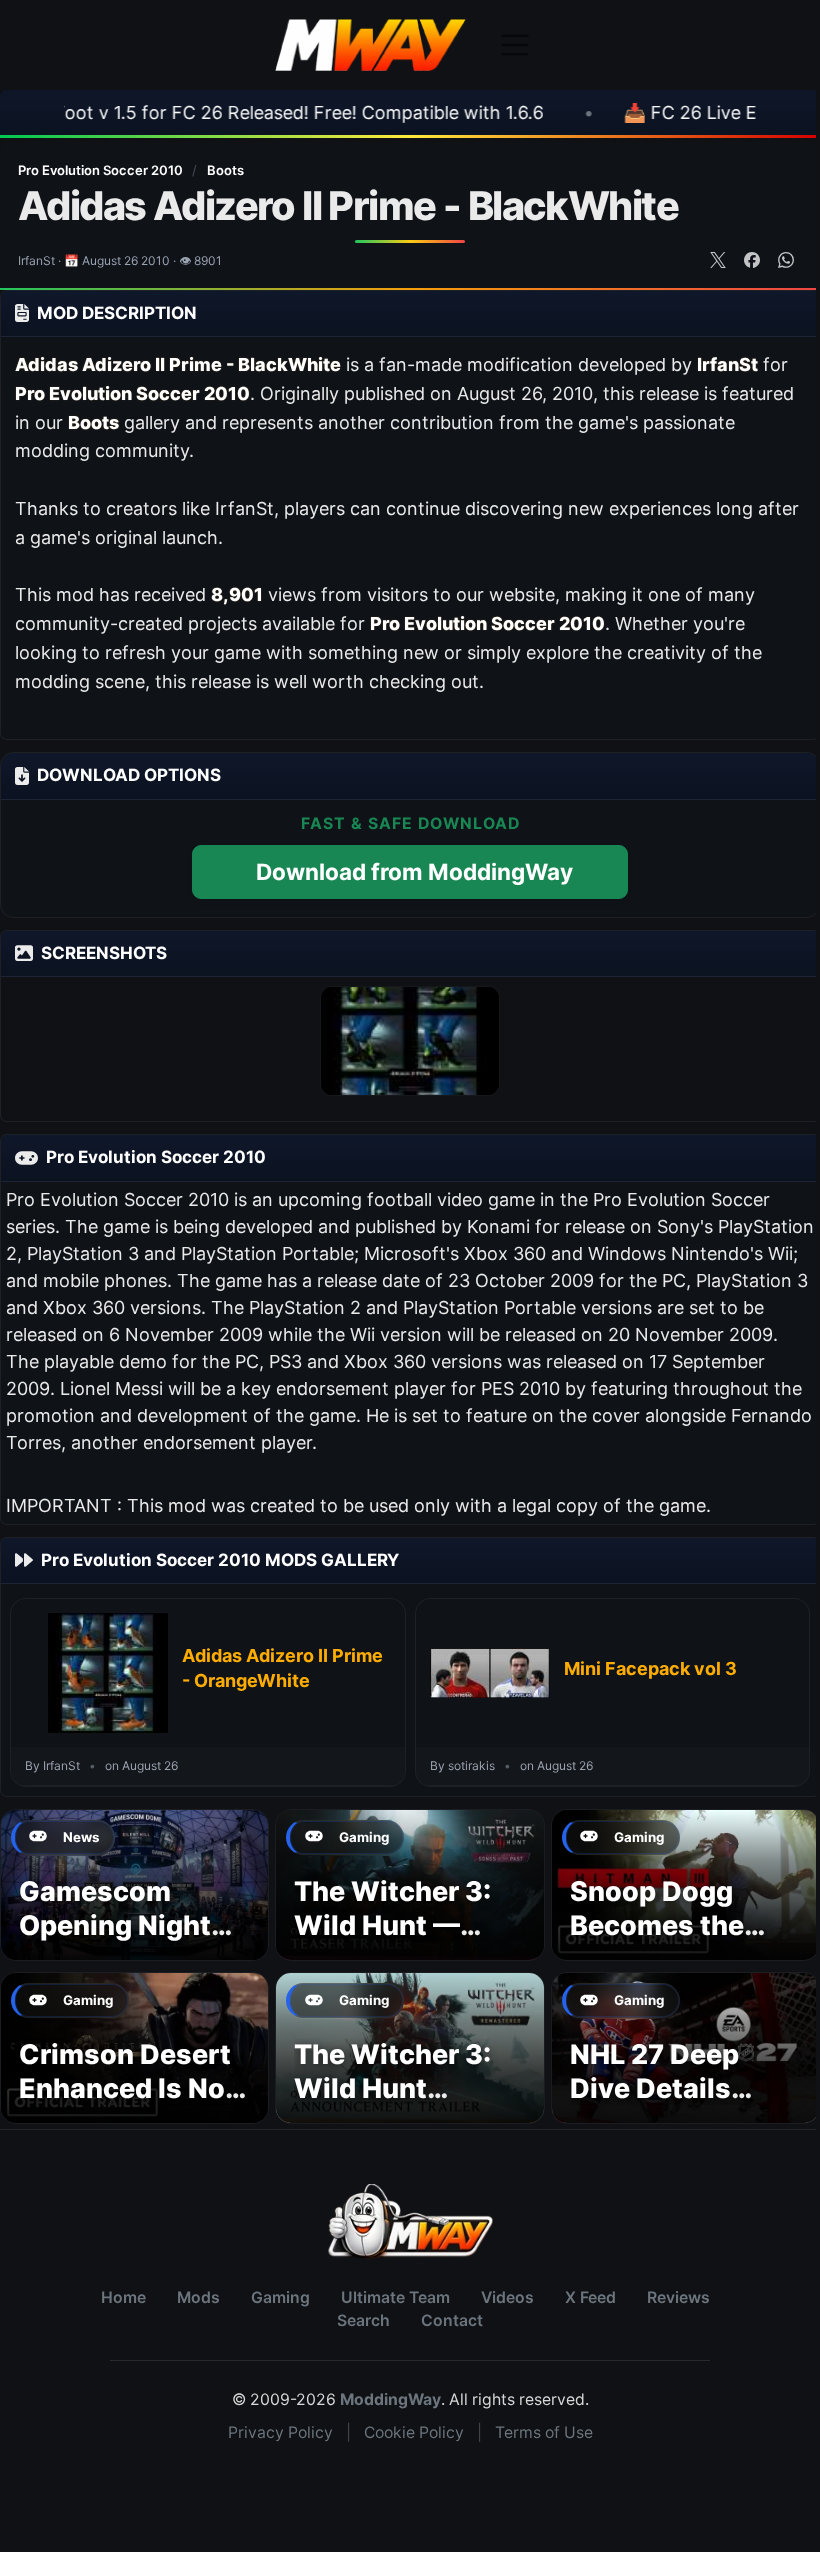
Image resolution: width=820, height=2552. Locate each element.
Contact (452, 2320)
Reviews (678, 2297)
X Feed (590, 2297)
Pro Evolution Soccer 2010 (102, 170)
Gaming (280, 2297)
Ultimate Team (395, 2297)
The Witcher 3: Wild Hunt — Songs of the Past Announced (404, 1942)
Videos (507, 2297)
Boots (225, 170)
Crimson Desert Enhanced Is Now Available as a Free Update (133, 2105)
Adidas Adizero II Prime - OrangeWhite (282, 1667)
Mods (198, 2297)
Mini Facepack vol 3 (650, 1668)
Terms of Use (544, 2432)
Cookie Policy (414, 2432)
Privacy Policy (280, 2432)
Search (363, 2320)
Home (123, 2297)
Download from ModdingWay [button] (414, 871)
